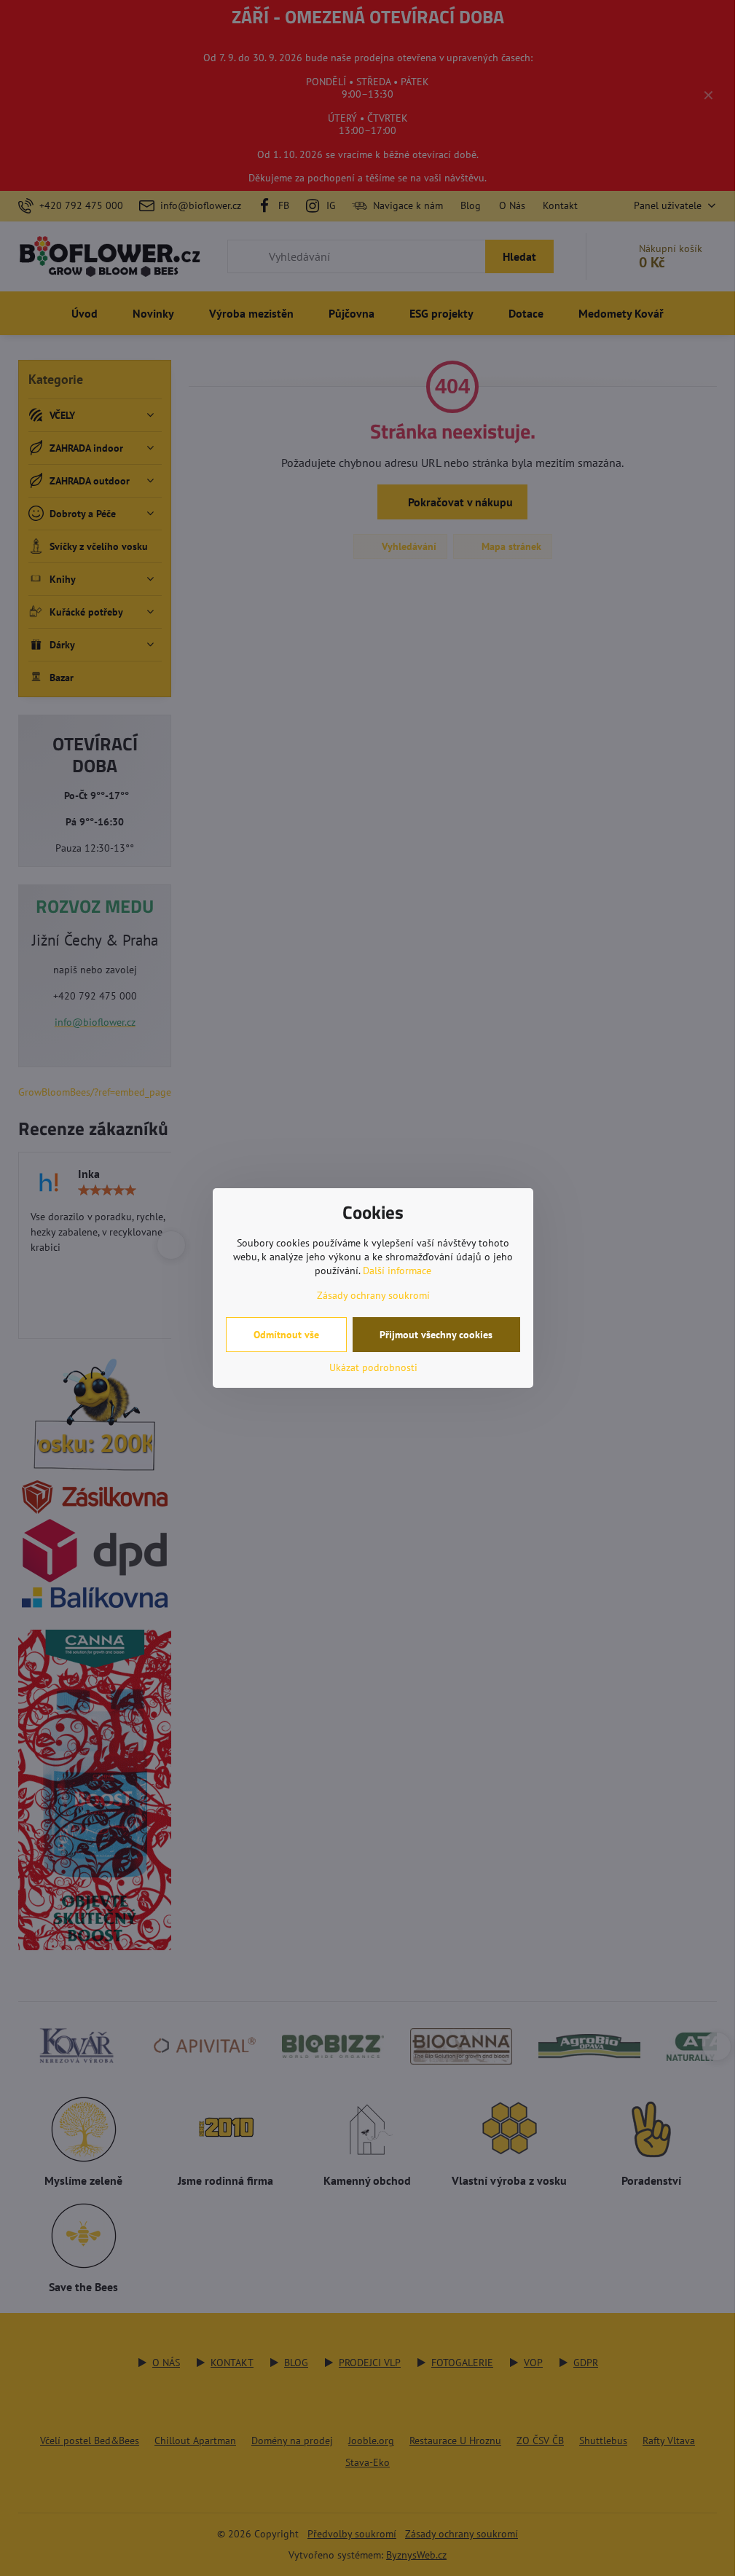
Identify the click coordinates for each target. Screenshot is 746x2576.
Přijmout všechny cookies (436, 1335)
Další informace (397, 1271)
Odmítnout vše (286, 1335)
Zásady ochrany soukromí (373, 1295)
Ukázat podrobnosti (373, 1367)
